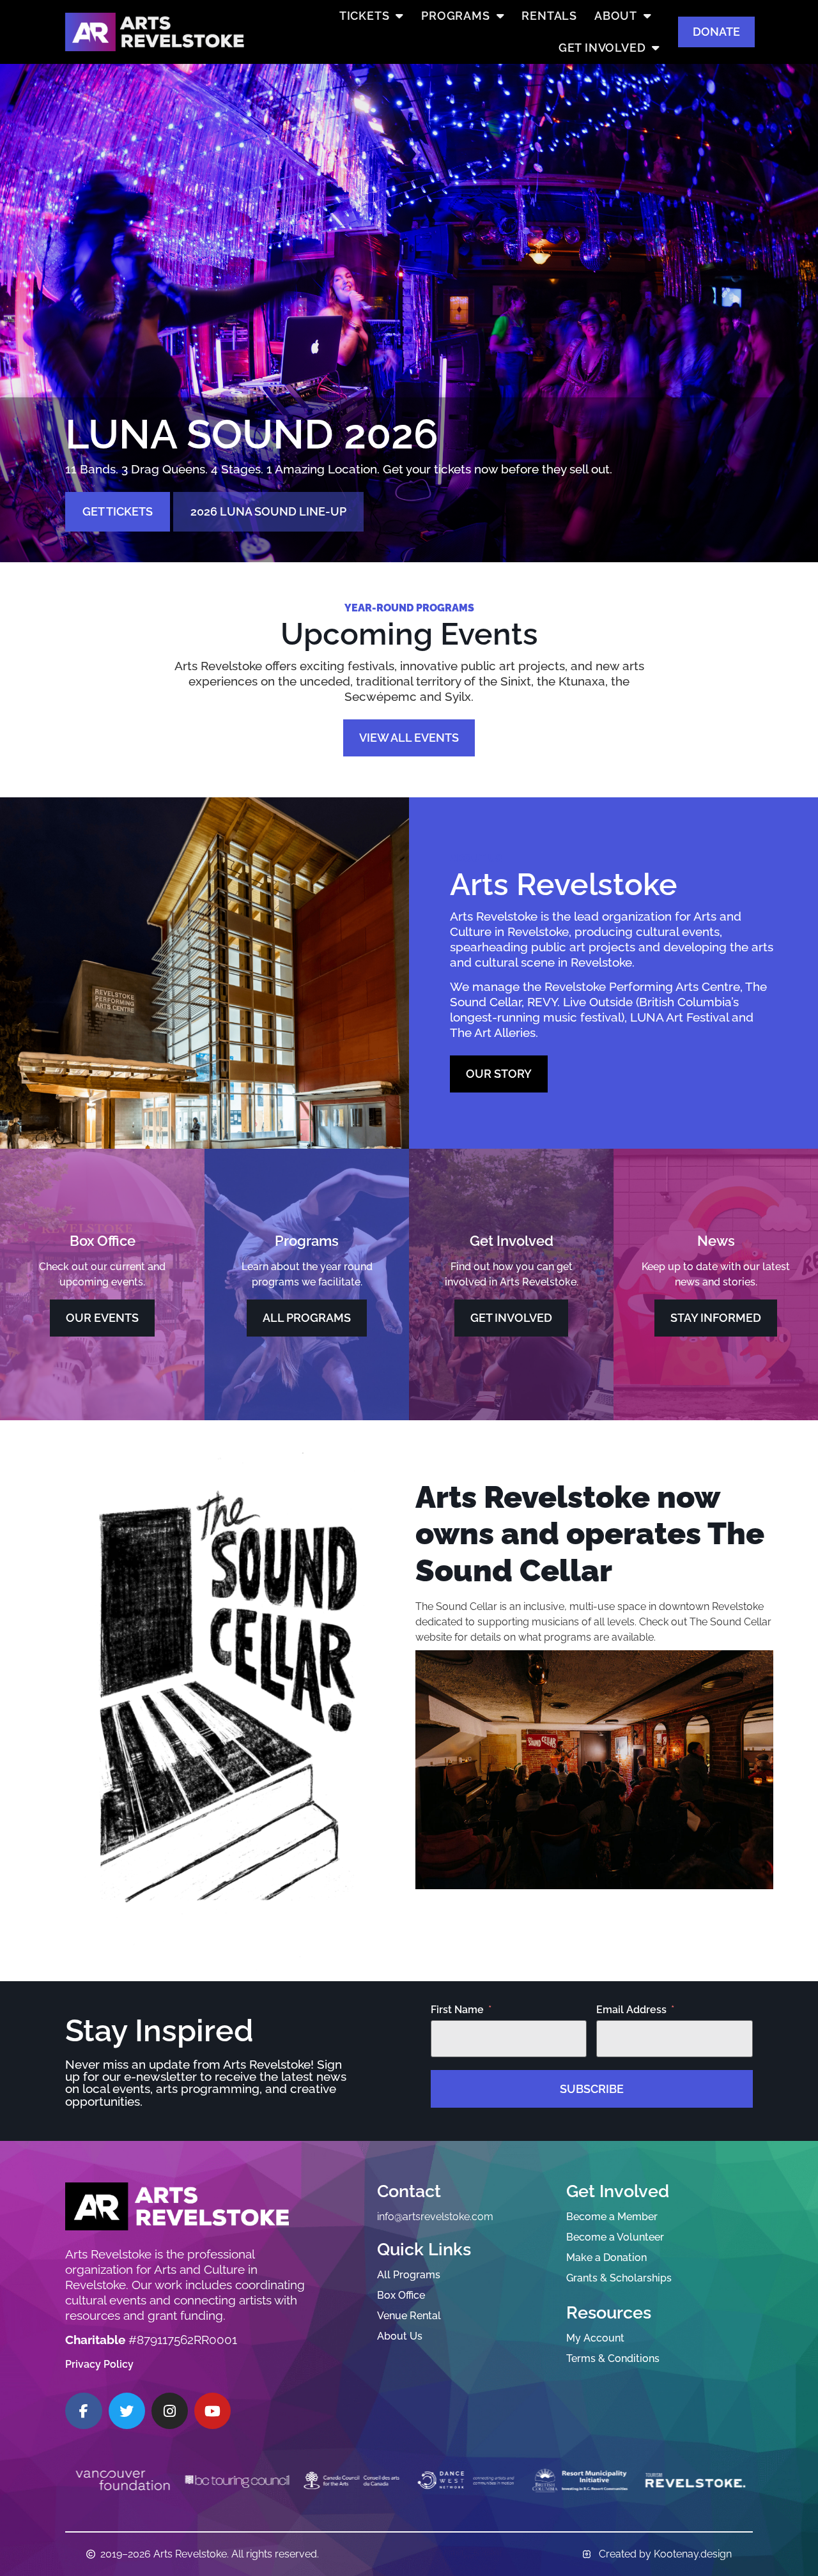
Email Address (631, 2010)
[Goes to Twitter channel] (127, 2411)
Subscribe (592, 2089)
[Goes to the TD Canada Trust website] (695, 2480)
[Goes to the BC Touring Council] (122, 2480)
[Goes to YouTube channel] (212, 2411)
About (616, 16)
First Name (457, 2010)
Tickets (365, 16)
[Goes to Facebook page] (83, 2411)
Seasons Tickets (134, 543)
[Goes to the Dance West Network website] (352, 2480)
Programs (455, 16)
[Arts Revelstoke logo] (177, 2206)
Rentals (549, 16)
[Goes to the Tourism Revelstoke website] (581, 2480)
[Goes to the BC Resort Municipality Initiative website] (466, 2480)
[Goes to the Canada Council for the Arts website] (237, 2480)
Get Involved (602, 48)
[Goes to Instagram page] (170, 2411)
